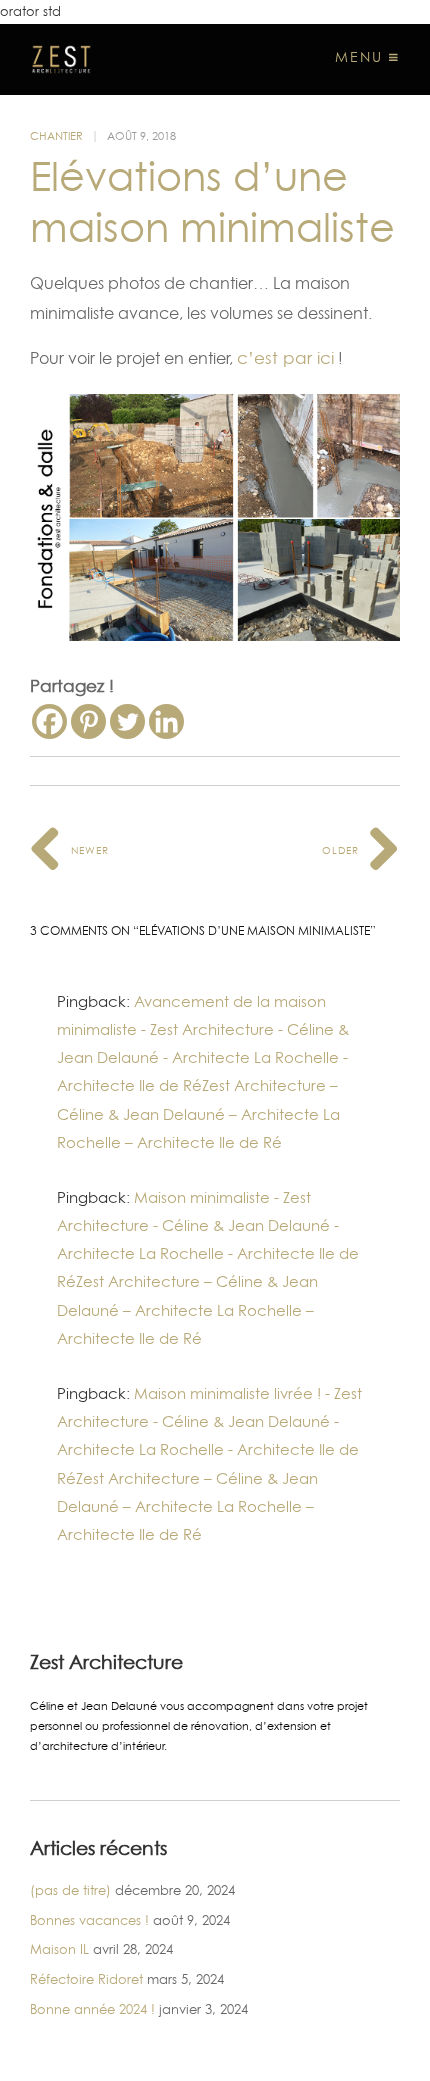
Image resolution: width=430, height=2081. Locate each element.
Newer (88, 850)
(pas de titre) (70, 1890)
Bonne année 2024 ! (92, 2009)
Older (342, 850)
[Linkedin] (166, 721)
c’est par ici (285, 358)
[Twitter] (127, 721)
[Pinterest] (88, 721)
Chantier (56, 136)
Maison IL (59, 1949)
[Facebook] (49, 721)
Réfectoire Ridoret (86, 1979)
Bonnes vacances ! (89, 1920)
